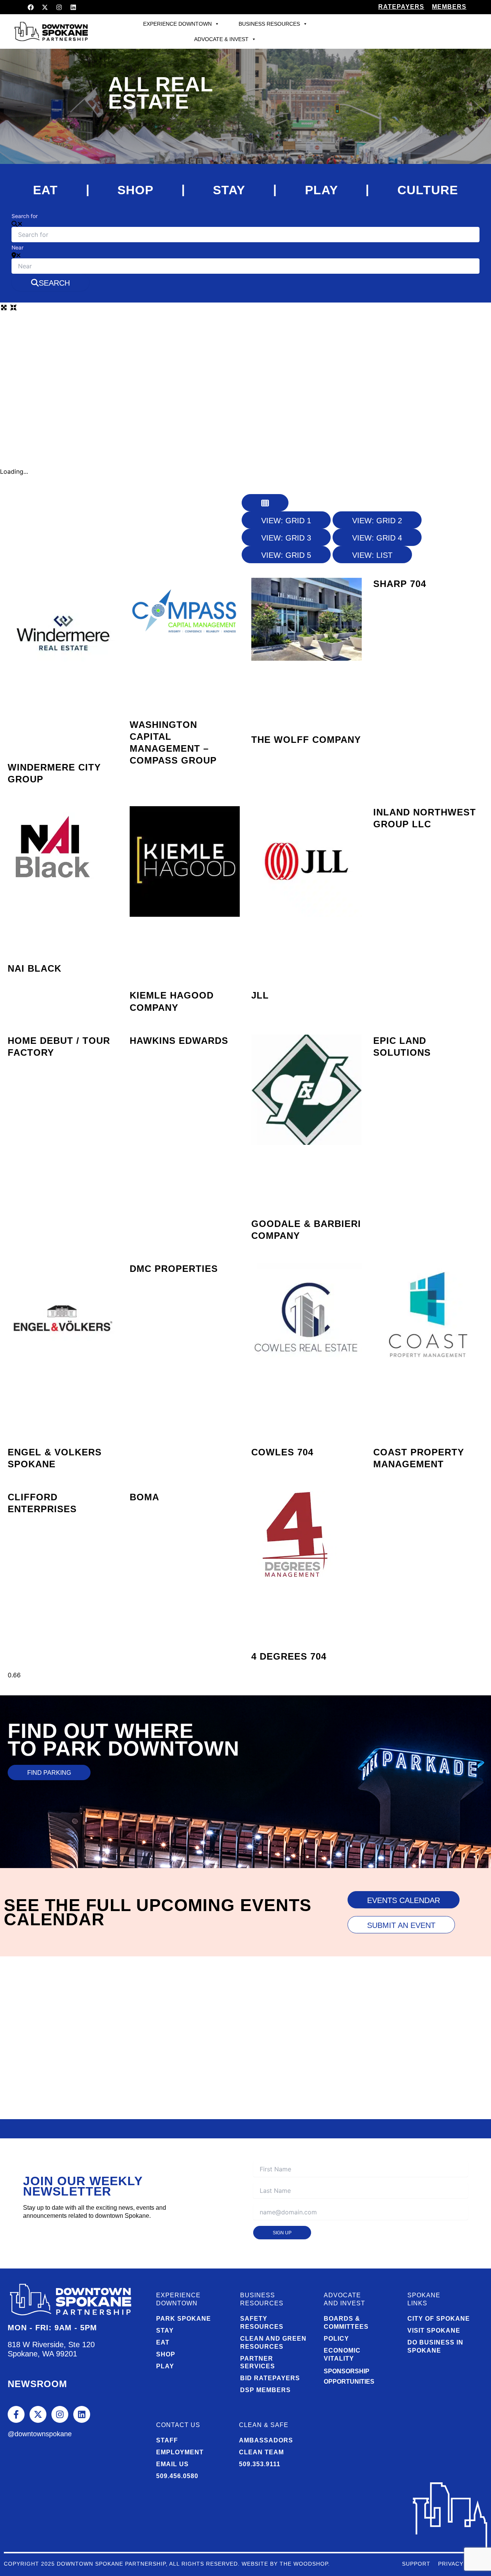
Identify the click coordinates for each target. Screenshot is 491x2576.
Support (416, 2564)
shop (135, 190)
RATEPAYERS (401, 7)
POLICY (336, 2339)
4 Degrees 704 (289, 1656)
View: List (372, 555)
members (449, 7)
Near (17, 247)
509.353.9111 (260, 2464)
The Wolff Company (306, 740)
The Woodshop (304, 2564)
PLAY (165, 2366)
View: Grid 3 (286, 538)
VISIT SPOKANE (434, 2330)
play (321, 190)
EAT (163, 2342)
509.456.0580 (177, 2476)
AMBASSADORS (266, 2440)
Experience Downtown (177, 24)
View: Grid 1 (286, 521)
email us (172, 2464)
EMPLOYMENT (180, 2452)
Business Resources (269, 24)
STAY (165, 2330)
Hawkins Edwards (179, 1041)
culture (428, 190)
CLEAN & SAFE (264, 2425)
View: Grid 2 (377, 521)
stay (229, 190)
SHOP (166, 2354)
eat (45, 190)
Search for (25, 216)
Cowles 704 (282, 1452)
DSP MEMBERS (265, 2390)
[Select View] (265, 503)
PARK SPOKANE (184, 2319)
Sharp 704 (400, 584)
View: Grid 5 (286, 555)
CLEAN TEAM (261, 2452)
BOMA (144, 1497)
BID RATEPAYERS (270, 2378)
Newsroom (37, 2384)
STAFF (167, 2440)
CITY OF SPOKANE (439, 2319)
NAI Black (35, 968)
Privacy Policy (463, 2564)
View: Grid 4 (377, 538)
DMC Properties (174, 1269)
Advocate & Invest (221, 39)
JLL (260, 995)
